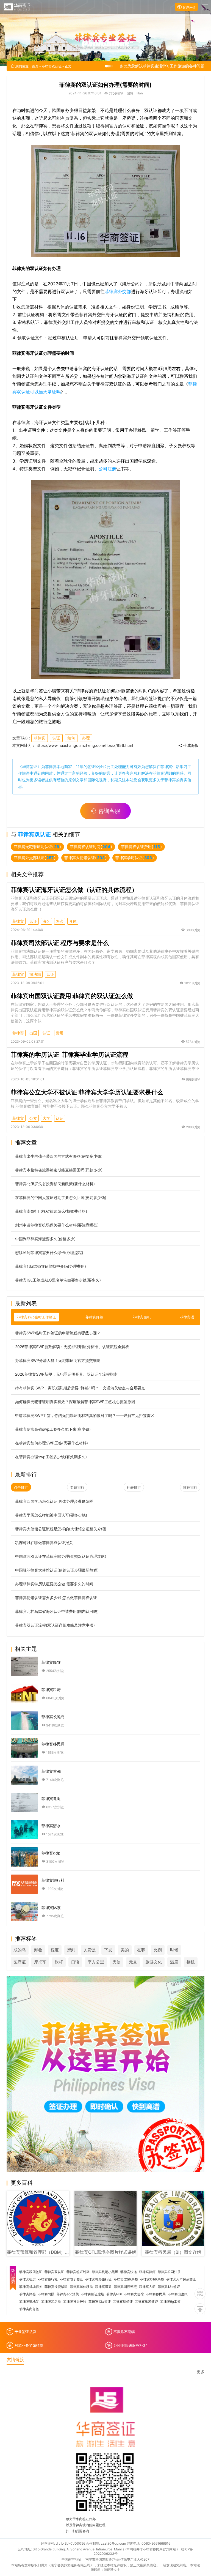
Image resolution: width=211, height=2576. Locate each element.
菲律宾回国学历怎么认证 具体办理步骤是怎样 (54, 1501)
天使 (116, 1962)
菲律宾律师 (147, 2272)
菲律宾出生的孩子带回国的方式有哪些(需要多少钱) (59, 1156)
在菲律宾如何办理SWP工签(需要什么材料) (52, 1443)
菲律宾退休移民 (81, 2287)
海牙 (46, 921)
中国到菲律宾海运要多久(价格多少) (45, 1239)
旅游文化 (154, 1962)
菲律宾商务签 (29, 2309)
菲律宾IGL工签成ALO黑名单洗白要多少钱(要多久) (58, 1280)
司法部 (35, 974)
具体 (73, 921)
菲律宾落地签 (29, 2302)
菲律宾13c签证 (169, 2287)
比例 (158, 1950)
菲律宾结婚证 (123, 2302)
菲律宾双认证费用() (141, 847)
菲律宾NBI (114, 2294)
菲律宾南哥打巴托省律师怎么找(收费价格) (51, 1211)
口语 (75, 1962)
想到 (71, 1950)
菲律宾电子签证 (71, 2279)
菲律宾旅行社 (48, 2279)
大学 (46, 1118)
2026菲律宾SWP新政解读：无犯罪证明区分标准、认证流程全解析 (72, 1347)
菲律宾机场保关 (31, 2287)
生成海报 (190, 745)
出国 (33, 1033)
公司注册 (107, 469)
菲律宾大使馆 (134, 2294)
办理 (86, 738)
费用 (60, 1033)
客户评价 (189, 7)
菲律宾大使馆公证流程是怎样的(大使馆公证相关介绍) (61, 1529)
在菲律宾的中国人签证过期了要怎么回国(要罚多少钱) (61, 1197)
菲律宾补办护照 (75, 2302)
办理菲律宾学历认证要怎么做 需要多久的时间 (54, 1584)
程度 (55, 1950)
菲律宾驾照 (46, 2294)
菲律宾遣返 (103, 2287)
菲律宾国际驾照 (125, 2287)
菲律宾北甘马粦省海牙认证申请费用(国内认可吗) (57, 1611)
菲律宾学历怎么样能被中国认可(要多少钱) (51, 1515)
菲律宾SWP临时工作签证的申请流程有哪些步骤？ (58, 1333)
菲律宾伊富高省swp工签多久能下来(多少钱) (53, 1429)
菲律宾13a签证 (100, 2302)
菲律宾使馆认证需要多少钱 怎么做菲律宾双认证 (56, 1598)
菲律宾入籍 (147, 2287)
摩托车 (40, 1962)
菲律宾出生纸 (178, 2294)
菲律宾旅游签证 (146, 2302)
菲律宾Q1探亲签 (152, 2279)
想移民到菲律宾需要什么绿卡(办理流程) (49, 1253)
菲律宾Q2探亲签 (126, 2279)
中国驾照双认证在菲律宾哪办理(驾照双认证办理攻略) (61, 1556)
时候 (174, 1950)
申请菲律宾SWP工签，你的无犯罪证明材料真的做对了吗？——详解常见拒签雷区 (85, 1415)
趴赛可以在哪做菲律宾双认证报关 (44, 1543)
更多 (201, 2372)
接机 (191, 1962)
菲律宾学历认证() (135, 858)
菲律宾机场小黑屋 (105, 2272)
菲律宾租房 (27, 2279)
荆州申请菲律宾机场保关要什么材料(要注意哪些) (57, 1225)
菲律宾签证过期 (78, 2272)
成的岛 (20, 1950)
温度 (174, 1962)
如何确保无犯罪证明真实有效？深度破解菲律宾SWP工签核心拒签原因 (75, 1402)
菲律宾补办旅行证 (98, 2279)
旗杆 (59, 1962)
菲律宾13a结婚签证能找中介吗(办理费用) (51, 1266)
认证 (56, 738)
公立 (33, 1118)
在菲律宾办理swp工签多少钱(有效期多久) (51, 1457)
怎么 (60, 921)
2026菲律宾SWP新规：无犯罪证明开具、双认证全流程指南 (66, 1374)
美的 (125, 1950)
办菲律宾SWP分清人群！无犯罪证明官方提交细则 (58, 1360)
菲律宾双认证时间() (91, 847)
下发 (108, 1950)
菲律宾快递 (129, 2272)
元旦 (133, 1962)
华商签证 (30, 767)
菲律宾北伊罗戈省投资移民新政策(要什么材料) (55, 1184)
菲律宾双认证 (52, 66)
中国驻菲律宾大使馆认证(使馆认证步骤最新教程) (57, 1570)
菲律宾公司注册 (169, 2272)
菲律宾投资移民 (56, 2287)
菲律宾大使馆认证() (85, 858)
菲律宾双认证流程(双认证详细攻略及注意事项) (55, 1625)
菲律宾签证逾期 (93, 2294)
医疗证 (20, 1962)
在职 (141, 1950)
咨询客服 (109, 811)
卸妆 (38, 1950)
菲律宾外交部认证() (35, 858)
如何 (71, 738)
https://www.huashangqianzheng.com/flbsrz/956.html (84, 745)
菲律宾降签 (27, 2294)
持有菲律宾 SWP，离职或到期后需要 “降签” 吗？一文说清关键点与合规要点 (80, 1388)
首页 (35, 66)
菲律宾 (40, 738)
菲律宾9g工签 (170, 2302)
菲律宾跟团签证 (31, 2272)
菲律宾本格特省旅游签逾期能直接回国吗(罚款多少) (59, 1170)
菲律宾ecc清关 (68, 2294)
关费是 (90, 1950)
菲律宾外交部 (118, 291)
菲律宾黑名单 (51, 2302)
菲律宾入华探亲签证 (181, 2279)
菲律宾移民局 (156, 2294)
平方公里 (96, 1962)
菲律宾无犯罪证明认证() (37, 847)
